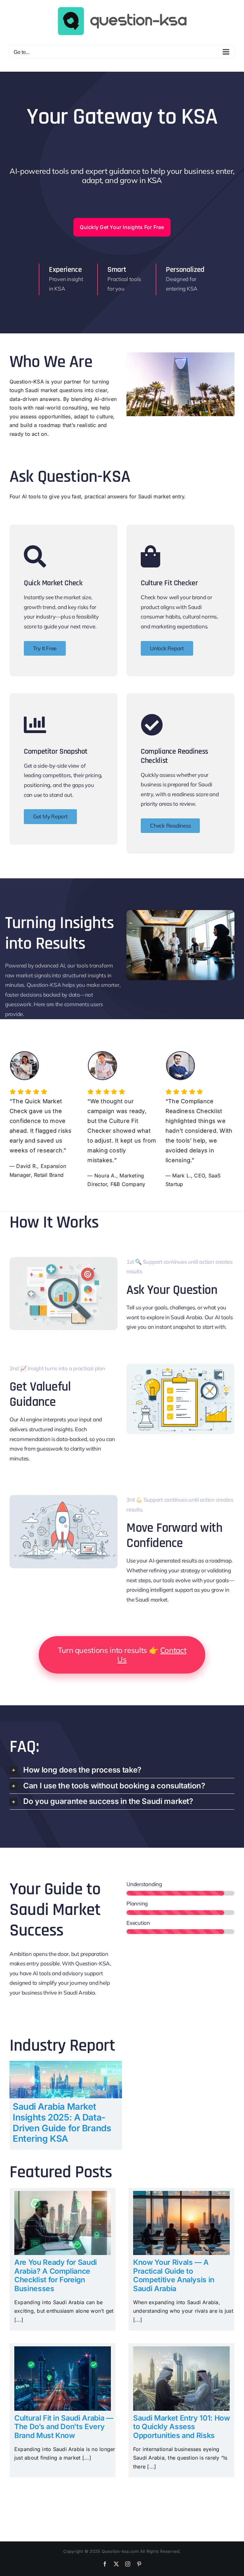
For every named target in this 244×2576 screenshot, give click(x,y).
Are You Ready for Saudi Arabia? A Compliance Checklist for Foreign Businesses (56, 2275)
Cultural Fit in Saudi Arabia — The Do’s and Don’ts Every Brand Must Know (64, 2427)
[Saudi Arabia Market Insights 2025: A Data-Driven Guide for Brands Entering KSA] (66, 2065)
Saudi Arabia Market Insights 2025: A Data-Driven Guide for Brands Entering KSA (62, 2123)
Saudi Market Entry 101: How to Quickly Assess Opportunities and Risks (182, 2427)
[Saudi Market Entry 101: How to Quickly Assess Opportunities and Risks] (181, 2350)
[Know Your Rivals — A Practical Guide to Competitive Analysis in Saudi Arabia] (181, 2195)
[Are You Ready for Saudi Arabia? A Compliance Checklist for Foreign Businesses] (63, 2195)
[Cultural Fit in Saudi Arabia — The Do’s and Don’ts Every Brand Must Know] (63, 2350)
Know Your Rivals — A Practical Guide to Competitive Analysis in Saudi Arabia (174, 2275)
